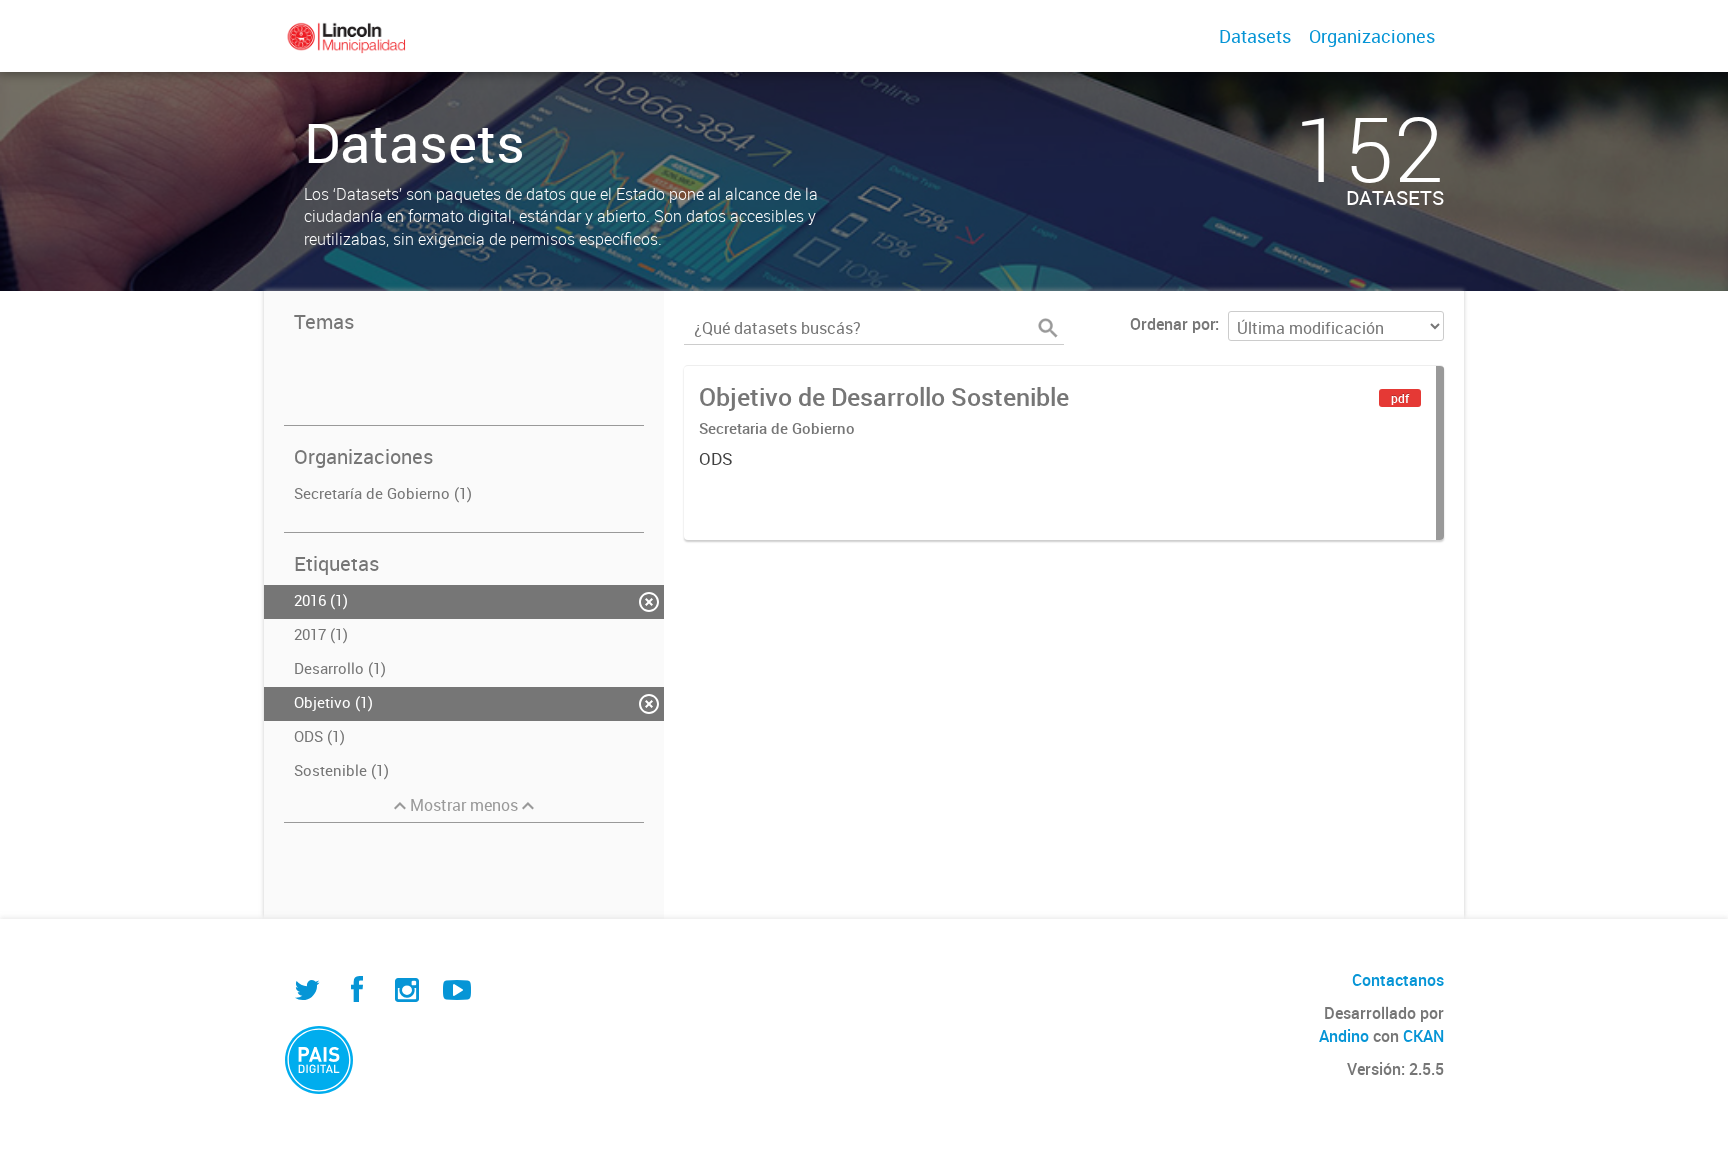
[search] (1048, 328)
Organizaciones (1372, 36)
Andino (1344, 1036)
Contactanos (1398, 980)
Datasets (1255, 36)
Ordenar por (1172, 324)
